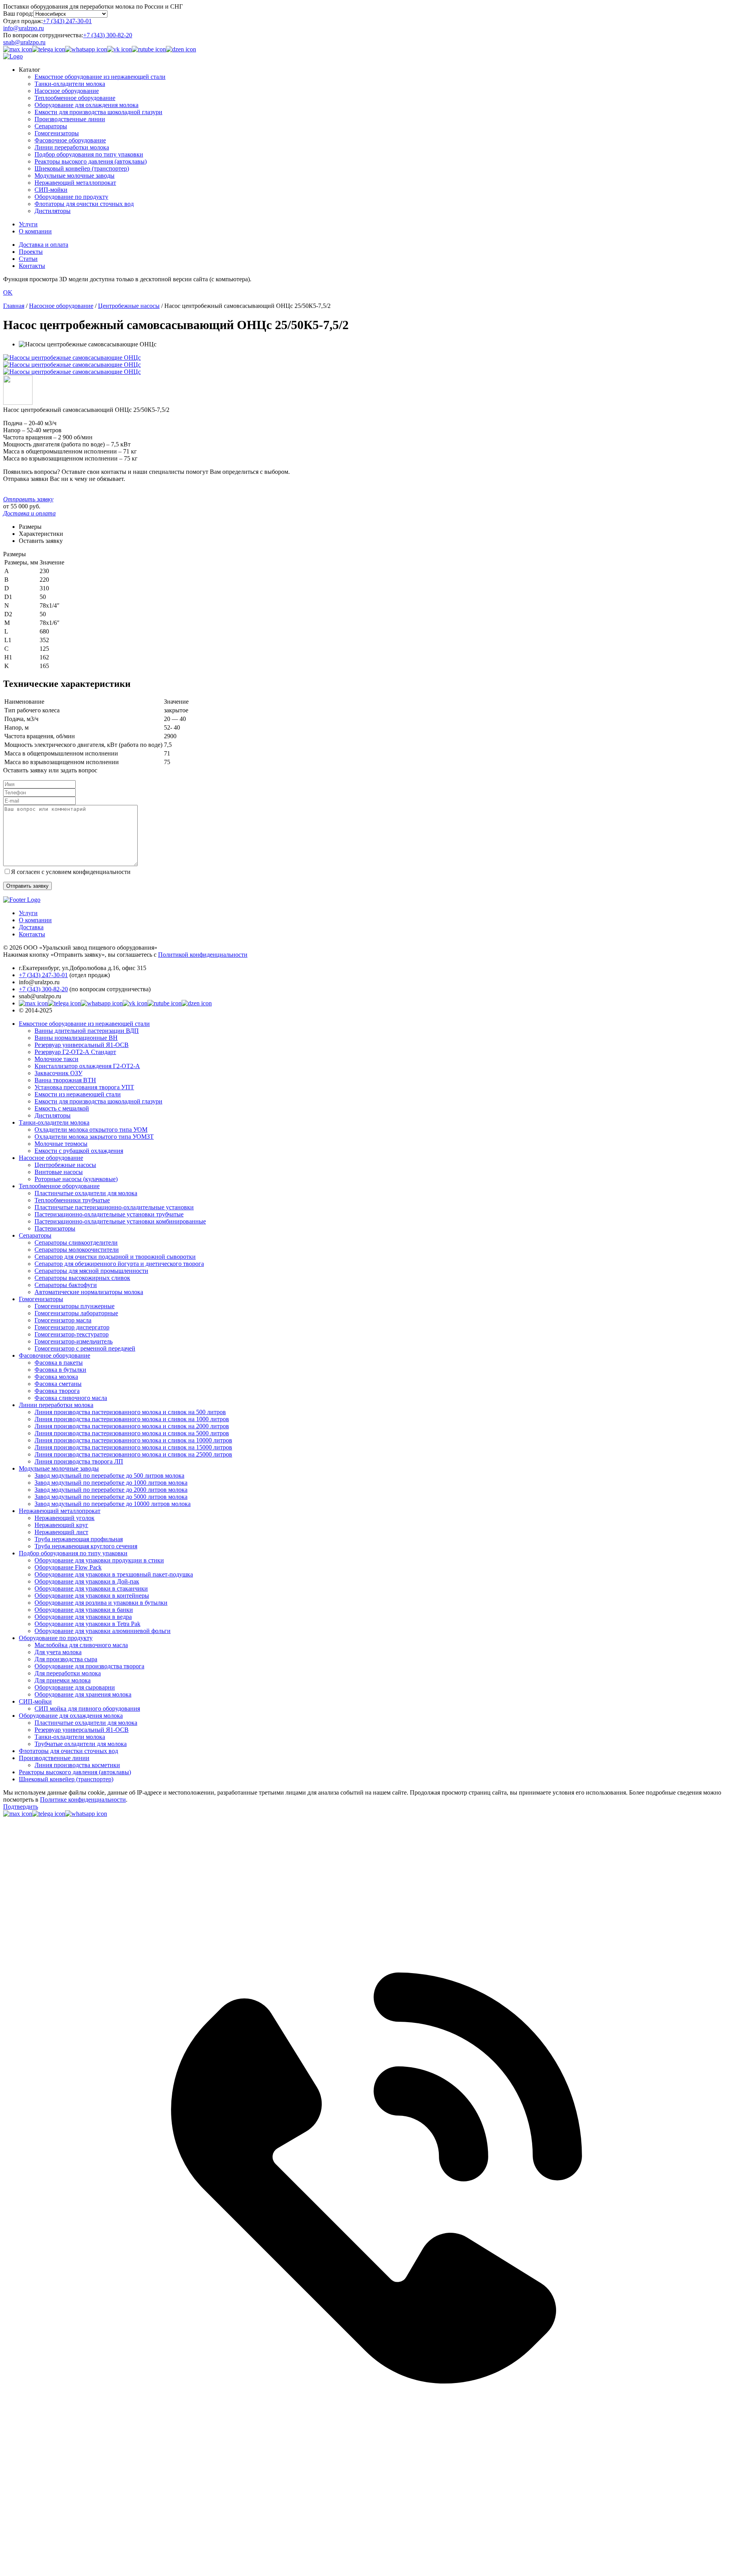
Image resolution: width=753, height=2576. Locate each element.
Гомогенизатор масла (63, 1320)
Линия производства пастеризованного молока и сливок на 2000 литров (132, 1426)
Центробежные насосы (65, 1165)
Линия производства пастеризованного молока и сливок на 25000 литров (133, 1454)
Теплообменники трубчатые (72, 1200)
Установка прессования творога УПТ (84, 1087)
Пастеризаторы (55, 1228)
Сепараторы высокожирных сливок (82, 1278)
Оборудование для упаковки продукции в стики (99, 1560)
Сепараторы (51, 126)
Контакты (32, 266)
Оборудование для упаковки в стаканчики (91, 1588)
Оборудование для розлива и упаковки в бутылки (101, 1603)
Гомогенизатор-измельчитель (74, 1341)
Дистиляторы (53, 211)
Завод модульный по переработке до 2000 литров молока (111, 1490)
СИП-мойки (51, 190)
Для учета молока (58, 1652)
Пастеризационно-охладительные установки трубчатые (109, 1214)
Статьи (28, 259)
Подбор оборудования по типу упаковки (89, 154)
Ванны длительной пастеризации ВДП (87, 1031)
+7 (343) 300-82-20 (108, 35)
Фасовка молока (56, 1377)
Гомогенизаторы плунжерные (75, 1306)
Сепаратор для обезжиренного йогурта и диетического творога (119, 1264)
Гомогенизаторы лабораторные (76, 1313)
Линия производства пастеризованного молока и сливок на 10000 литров (133, 1440)
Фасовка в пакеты (59, 1363)
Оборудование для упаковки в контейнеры (92, 1596)
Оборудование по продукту (71, 197)
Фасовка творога (57, 1391)
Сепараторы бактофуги (66, 1285)
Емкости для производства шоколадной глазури (98, 112)
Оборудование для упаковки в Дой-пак (87, 1581)
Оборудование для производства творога (89, 1666)
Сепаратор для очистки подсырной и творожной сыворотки (115, 1257)
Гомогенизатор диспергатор (72, 1327)
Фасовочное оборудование (70, 140)
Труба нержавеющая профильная (79, 1539)
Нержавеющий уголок (65, 1518)
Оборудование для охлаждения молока (86, 105)
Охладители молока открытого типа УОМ (91, 1130)
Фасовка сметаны (58, 1384)
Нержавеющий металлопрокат (75, 183)
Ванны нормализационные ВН (76, 1038)
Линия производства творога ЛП (79, 1461)
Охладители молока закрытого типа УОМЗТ (94, 1137)
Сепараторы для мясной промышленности (91, 1271)
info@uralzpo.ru (24, 28)
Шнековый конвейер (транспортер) (82, 168)
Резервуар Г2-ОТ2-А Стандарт (75, 1052)
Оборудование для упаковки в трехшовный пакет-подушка (114, 1574)
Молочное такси (56, 1059)
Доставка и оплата (44, 245)
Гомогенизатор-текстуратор (72, 1334)
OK (8, 292)
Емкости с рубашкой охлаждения (79, 1151)
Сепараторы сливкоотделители (76, 1242)
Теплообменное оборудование (75, 98)
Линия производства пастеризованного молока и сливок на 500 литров (130, 1412)
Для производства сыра (66, 1659)
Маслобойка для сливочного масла (81, 1645)
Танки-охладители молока (70, 84)
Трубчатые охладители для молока (81, 1744)
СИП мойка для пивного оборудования (87, 1709)
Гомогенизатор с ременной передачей (85, 1348)
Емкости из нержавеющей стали (78, 1094)
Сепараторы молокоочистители (77, 1250)
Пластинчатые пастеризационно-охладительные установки (114, 1207)
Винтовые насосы (59, 1172)
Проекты (31, 252)
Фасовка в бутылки (60, 1370)
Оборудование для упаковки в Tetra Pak (87, 1624)
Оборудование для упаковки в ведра (83, 1617)
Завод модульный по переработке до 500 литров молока (109, 1476)
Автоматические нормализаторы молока (89, 1292)
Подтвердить (21, 1807)
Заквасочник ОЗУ (58, 1073)
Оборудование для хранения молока (83, 1694)
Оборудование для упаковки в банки (84, 1610)
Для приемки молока (63, 1680)
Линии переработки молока (72, 147)
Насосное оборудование (67, 91)
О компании (35, 231)
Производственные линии (70, 119)
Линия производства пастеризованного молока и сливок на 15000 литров (133, 1447)
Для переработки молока (68, 1673)
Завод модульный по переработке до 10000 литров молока (113, 1504)
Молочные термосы (61, 1144)
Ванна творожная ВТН (65, 1080)
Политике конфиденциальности (83, 1800)
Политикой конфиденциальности (203, 955)
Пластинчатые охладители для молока (86, 1193)
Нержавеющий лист (61, 1532)
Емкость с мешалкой (62, 1108)
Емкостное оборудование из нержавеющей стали (100, 77)
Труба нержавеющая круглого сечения (86, 1546)
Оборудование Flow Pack (68, 1567)
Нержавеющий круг (61, 1525)
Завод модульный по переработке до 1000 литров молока (111, 1483)
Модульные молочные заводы (75, 176)
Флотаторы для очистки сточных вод (84, 204)
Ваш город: (18, 14)
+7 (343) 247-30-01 (67, 21)
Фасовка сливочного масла (71, 1398)
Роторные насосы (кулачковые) (76, 1179)
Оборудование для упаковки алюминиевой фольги (103, 1631)
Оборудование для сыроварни (75, 1687)
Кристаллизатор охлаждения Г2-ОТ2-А (87, 1066)
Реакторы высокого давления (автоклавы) (91, 161)
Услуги (28, 224)
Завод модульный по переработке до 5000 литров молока (111, 1497)
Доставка (31, 927)
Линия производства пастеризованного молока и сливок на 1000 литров (132, 1419)
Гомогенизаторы (57, 133)
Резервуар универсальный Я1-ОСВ (82, 1045)
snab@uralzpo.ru (24, 42)
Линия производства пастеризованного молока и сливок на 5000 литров (132, 1433)
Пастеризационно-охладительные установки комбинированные (120, 1221)
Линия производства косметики (77, 1765)
